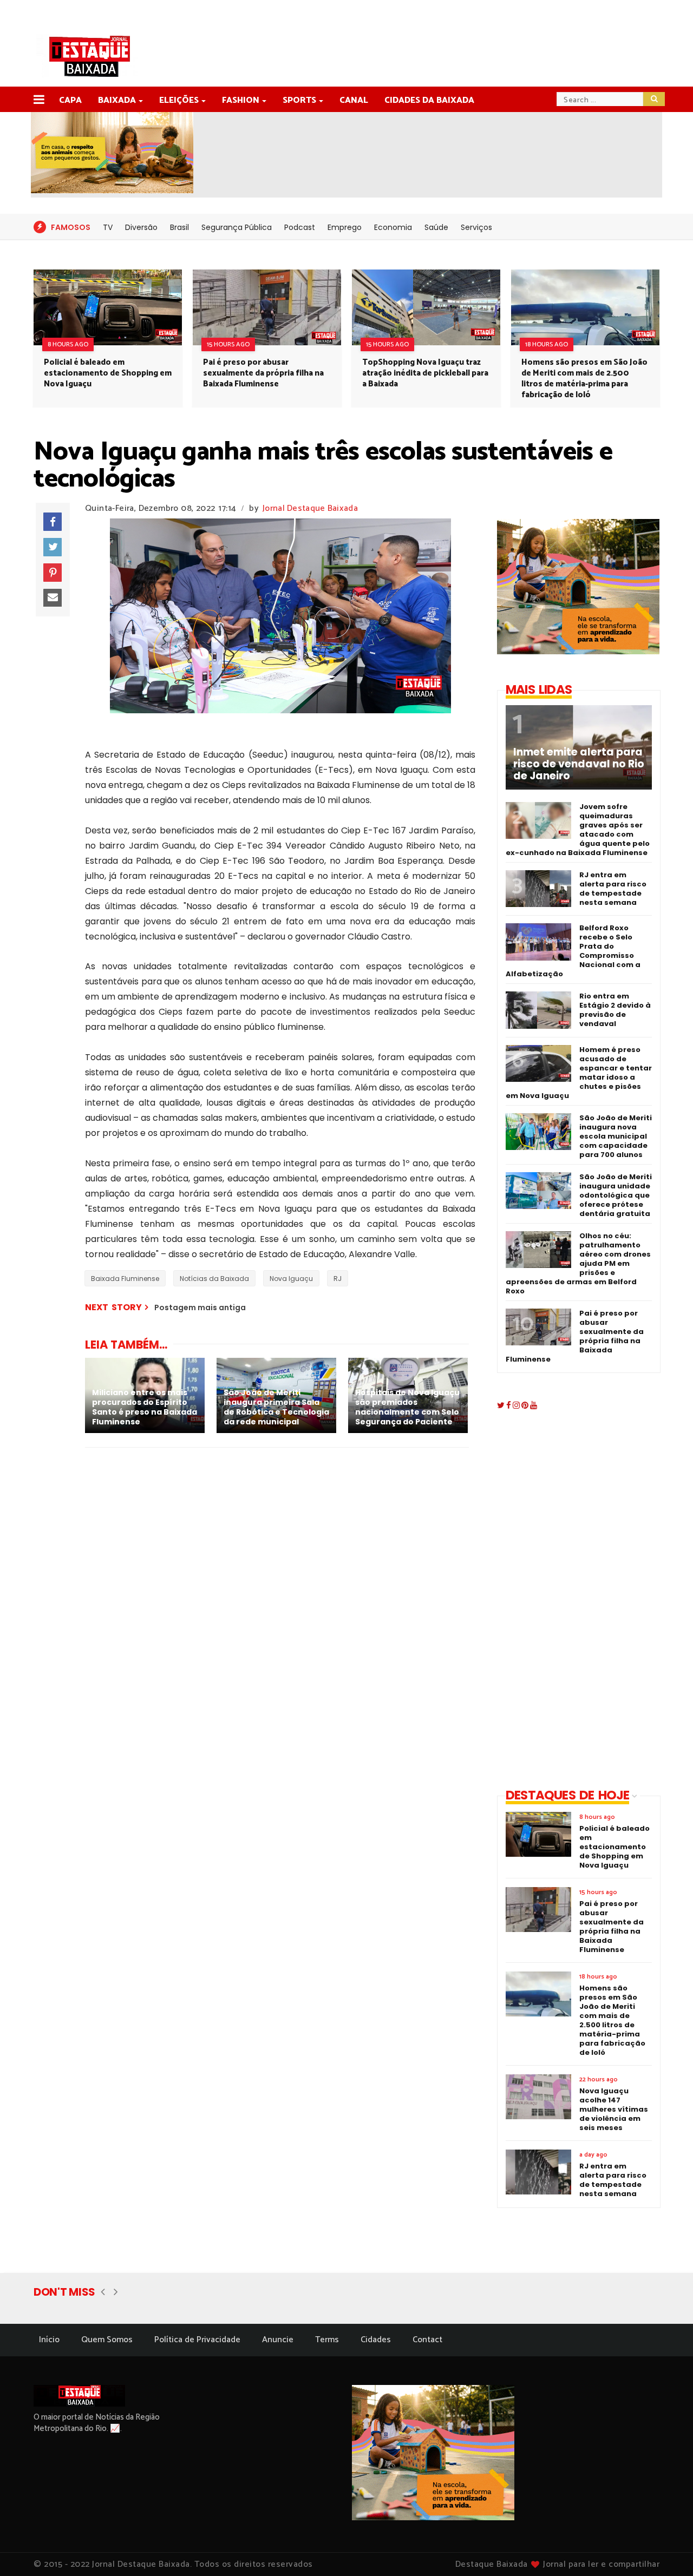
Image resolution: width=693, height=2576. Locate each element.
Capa (70, 100)
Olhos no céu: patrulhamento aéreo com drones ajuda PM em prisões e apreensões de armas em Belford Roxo (578, 1263)
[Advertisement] (570, 1601)
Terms (327, 2340)
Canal (354, 100)
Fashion (241, 100)
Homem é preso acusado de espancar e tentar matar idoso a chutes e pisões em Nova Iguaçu (579, 1073)
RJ (338, 1279)
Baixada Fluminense (125, 1279)
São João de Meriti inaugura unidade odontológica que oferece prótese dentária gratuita (616, 1195)
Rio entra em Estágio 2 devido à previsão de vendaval (615, 1010)
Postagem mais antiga (200, 1307)
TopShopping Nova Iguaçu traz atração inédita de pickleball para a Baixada (425, 373)
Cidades (376, 2340)
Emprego (345, 227)
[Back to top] (666, 2550)
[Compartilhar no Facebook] (53, 522)
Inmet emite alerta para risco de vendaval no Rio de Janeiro (579, 764)
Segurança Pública (237, 227)
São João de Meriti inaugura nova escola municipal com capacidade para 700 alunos (616, 1136)
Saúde (436, 227)
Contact (427, 2340)
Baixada (117, 100)
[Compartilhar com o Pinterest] (53, 573)
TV (108, 227)
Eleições (179, 100)
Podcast (300, 227)
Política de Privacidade (197, 2340)
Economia (393, 227)
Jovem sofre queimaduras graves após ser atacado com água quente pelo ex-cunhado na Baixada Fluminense (578, 830)
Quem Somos (107, 2340)
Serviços (476, 227)
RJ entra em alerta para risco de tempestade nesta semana (613, 889)
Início (49, 2340)
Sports (299, 100)
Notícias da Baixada (214, 1279)
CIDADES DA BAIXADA (429, 100)
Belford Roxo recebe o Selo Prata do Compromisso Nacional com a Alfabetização (573, 951)
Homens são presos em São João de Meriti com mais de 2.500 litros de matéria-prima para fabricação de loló (584, 379)
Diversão (141, 227)
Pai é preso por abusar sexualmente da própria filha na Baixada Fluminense (263, 373)
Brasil (179, 227)
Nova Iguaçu (291, 1279)
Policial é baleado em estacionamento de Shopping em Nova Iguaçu (108, 373)
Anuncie (278, 2340)
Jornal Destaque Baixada (310, 508)
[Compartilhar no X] (53, 547)
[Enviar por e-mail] (53, 598)
